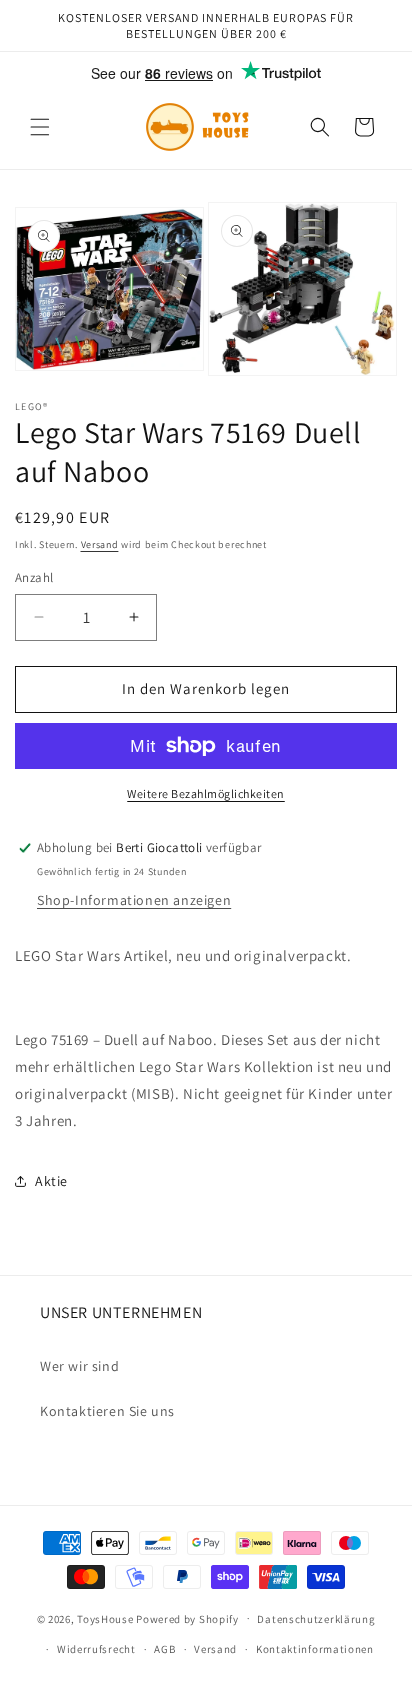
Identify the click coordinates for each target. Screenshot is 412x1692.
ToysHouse (105, 1618)
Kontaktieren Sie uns (107, 1411)
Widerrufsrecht (96, 1649)
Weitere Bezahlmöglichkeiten (206, 793)
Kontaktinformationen (315, 1649)
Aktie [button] (51, 1181)
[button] (40, 127)
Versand (100, 544)
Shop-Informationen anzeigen (134, 900)
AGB (164, 1649)
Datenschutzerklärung (316, 1619)
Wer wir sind (79, 1366)
